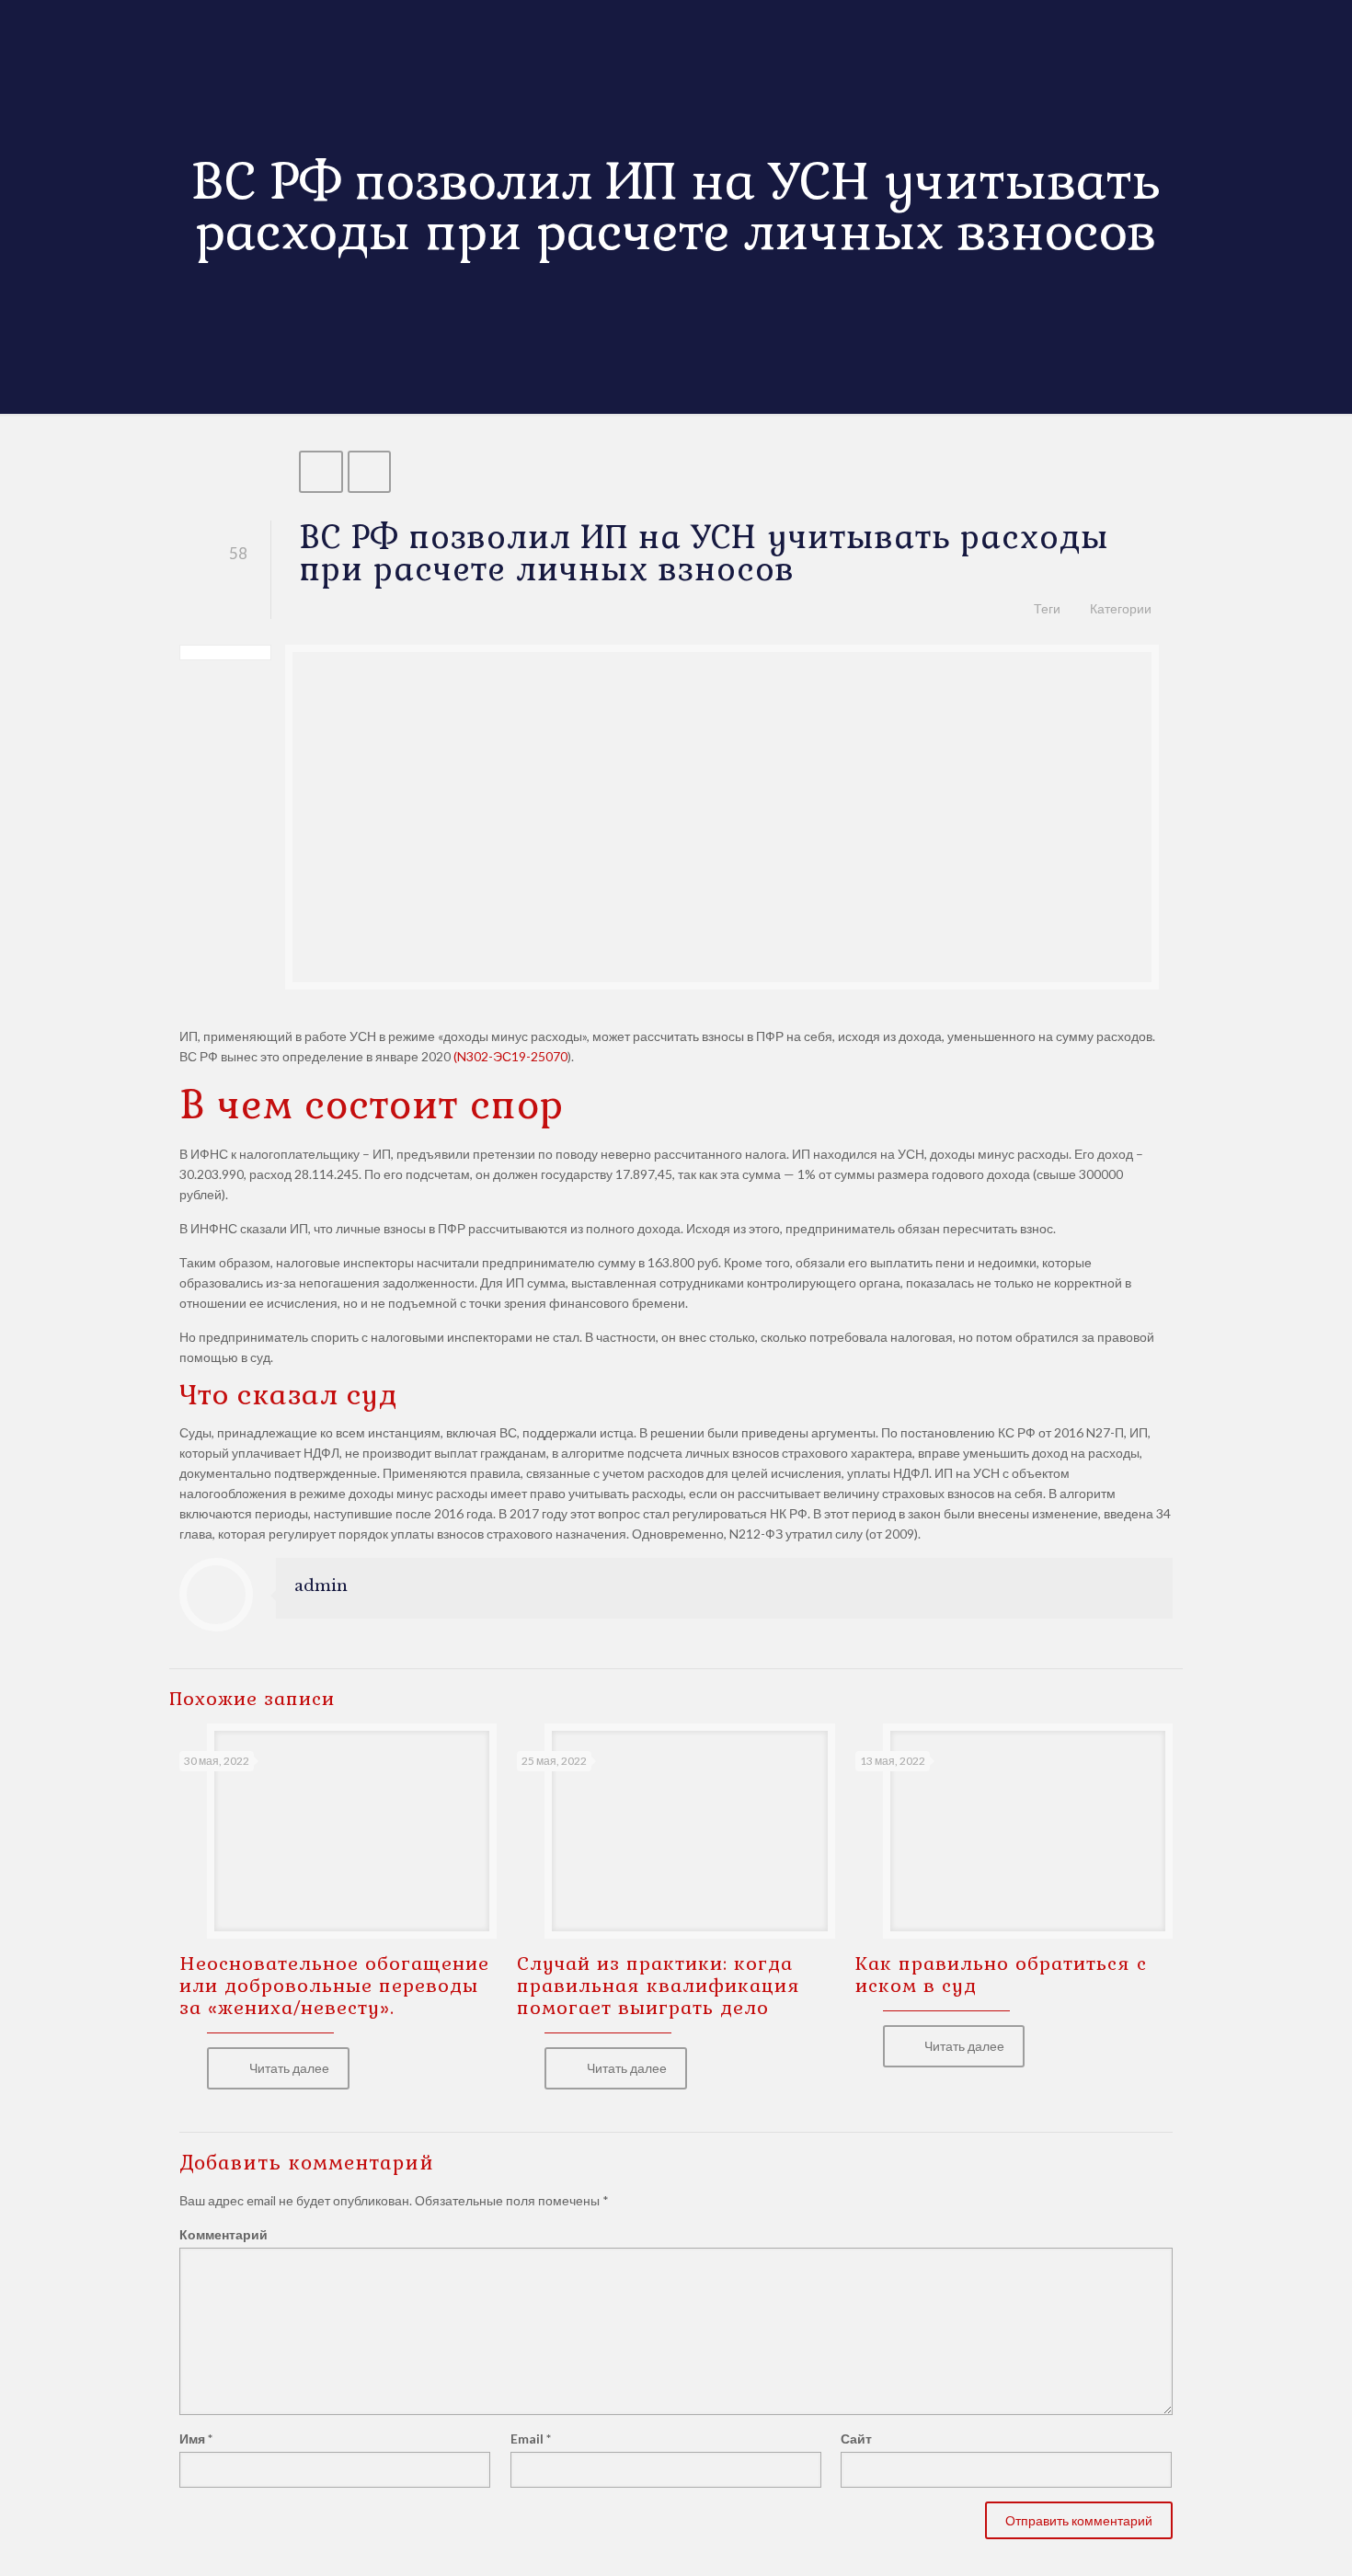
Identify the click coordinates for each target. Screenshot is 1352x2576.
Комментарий (223, 2234)
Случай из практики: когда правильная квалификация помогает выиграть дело (659, 1986)
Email (531, 2439)
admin (321, 1586)
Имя (196, 2439)
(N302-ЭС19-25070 (510, 1056)
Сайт (856, 2439)
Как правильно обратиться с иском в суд (1001, 1975)
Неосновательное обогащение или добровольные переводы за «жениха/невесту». (334, 1986)
